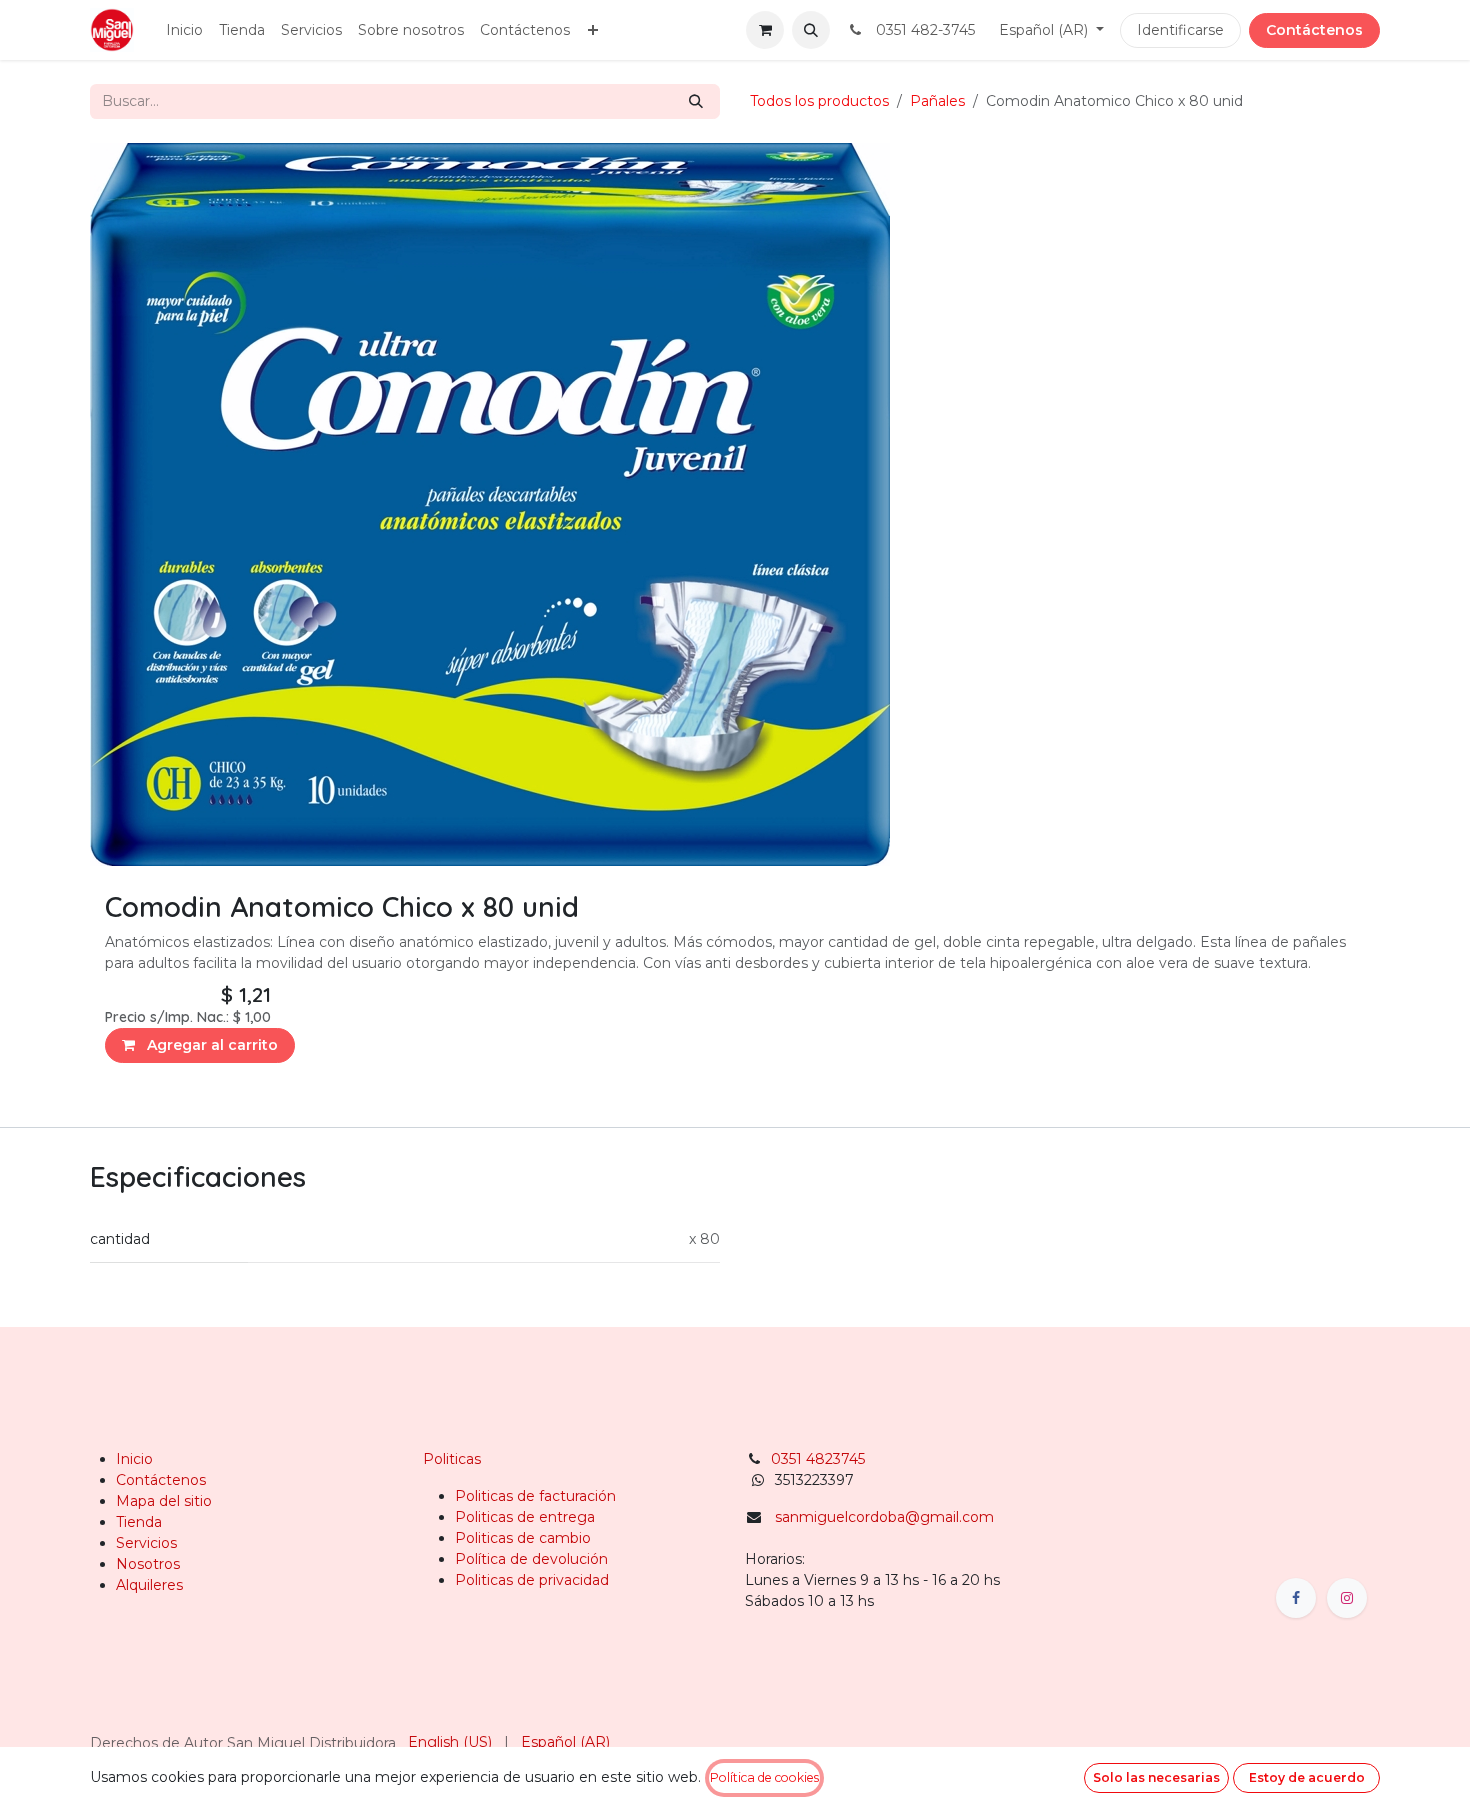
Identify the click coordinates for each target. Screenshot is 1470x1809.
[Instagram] (1347, 1598)
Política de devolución (531, 1559)
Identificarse (1180, 30)
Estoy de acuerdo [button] (1307, 1777)
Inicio (134, 1459)
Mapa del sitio (164, 1501)
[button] (811, 30)
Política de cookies (764, 1777)
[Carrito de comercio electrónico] (765, 30)
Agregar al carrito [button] (210, 1045)
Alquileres (149, 1585)
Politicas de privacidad (532, 1580)
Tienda (139, 1522)
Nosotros (148, 1564)
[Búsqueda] (696, 101)
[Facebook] (1296, 1598)
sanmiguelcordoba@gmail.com (884, 1517)
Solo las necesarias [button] (1156, 1777)
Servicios (146, 1543)
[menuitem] (184, 30)
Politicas (452, 1459)
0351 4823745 (820, 1459)
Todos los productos (819, 101)
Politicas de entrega (525, 1517)
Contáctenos (1314, 30)
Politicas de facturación (535, 1496)
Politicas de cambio (523, 1538)
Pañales (937, 101)
